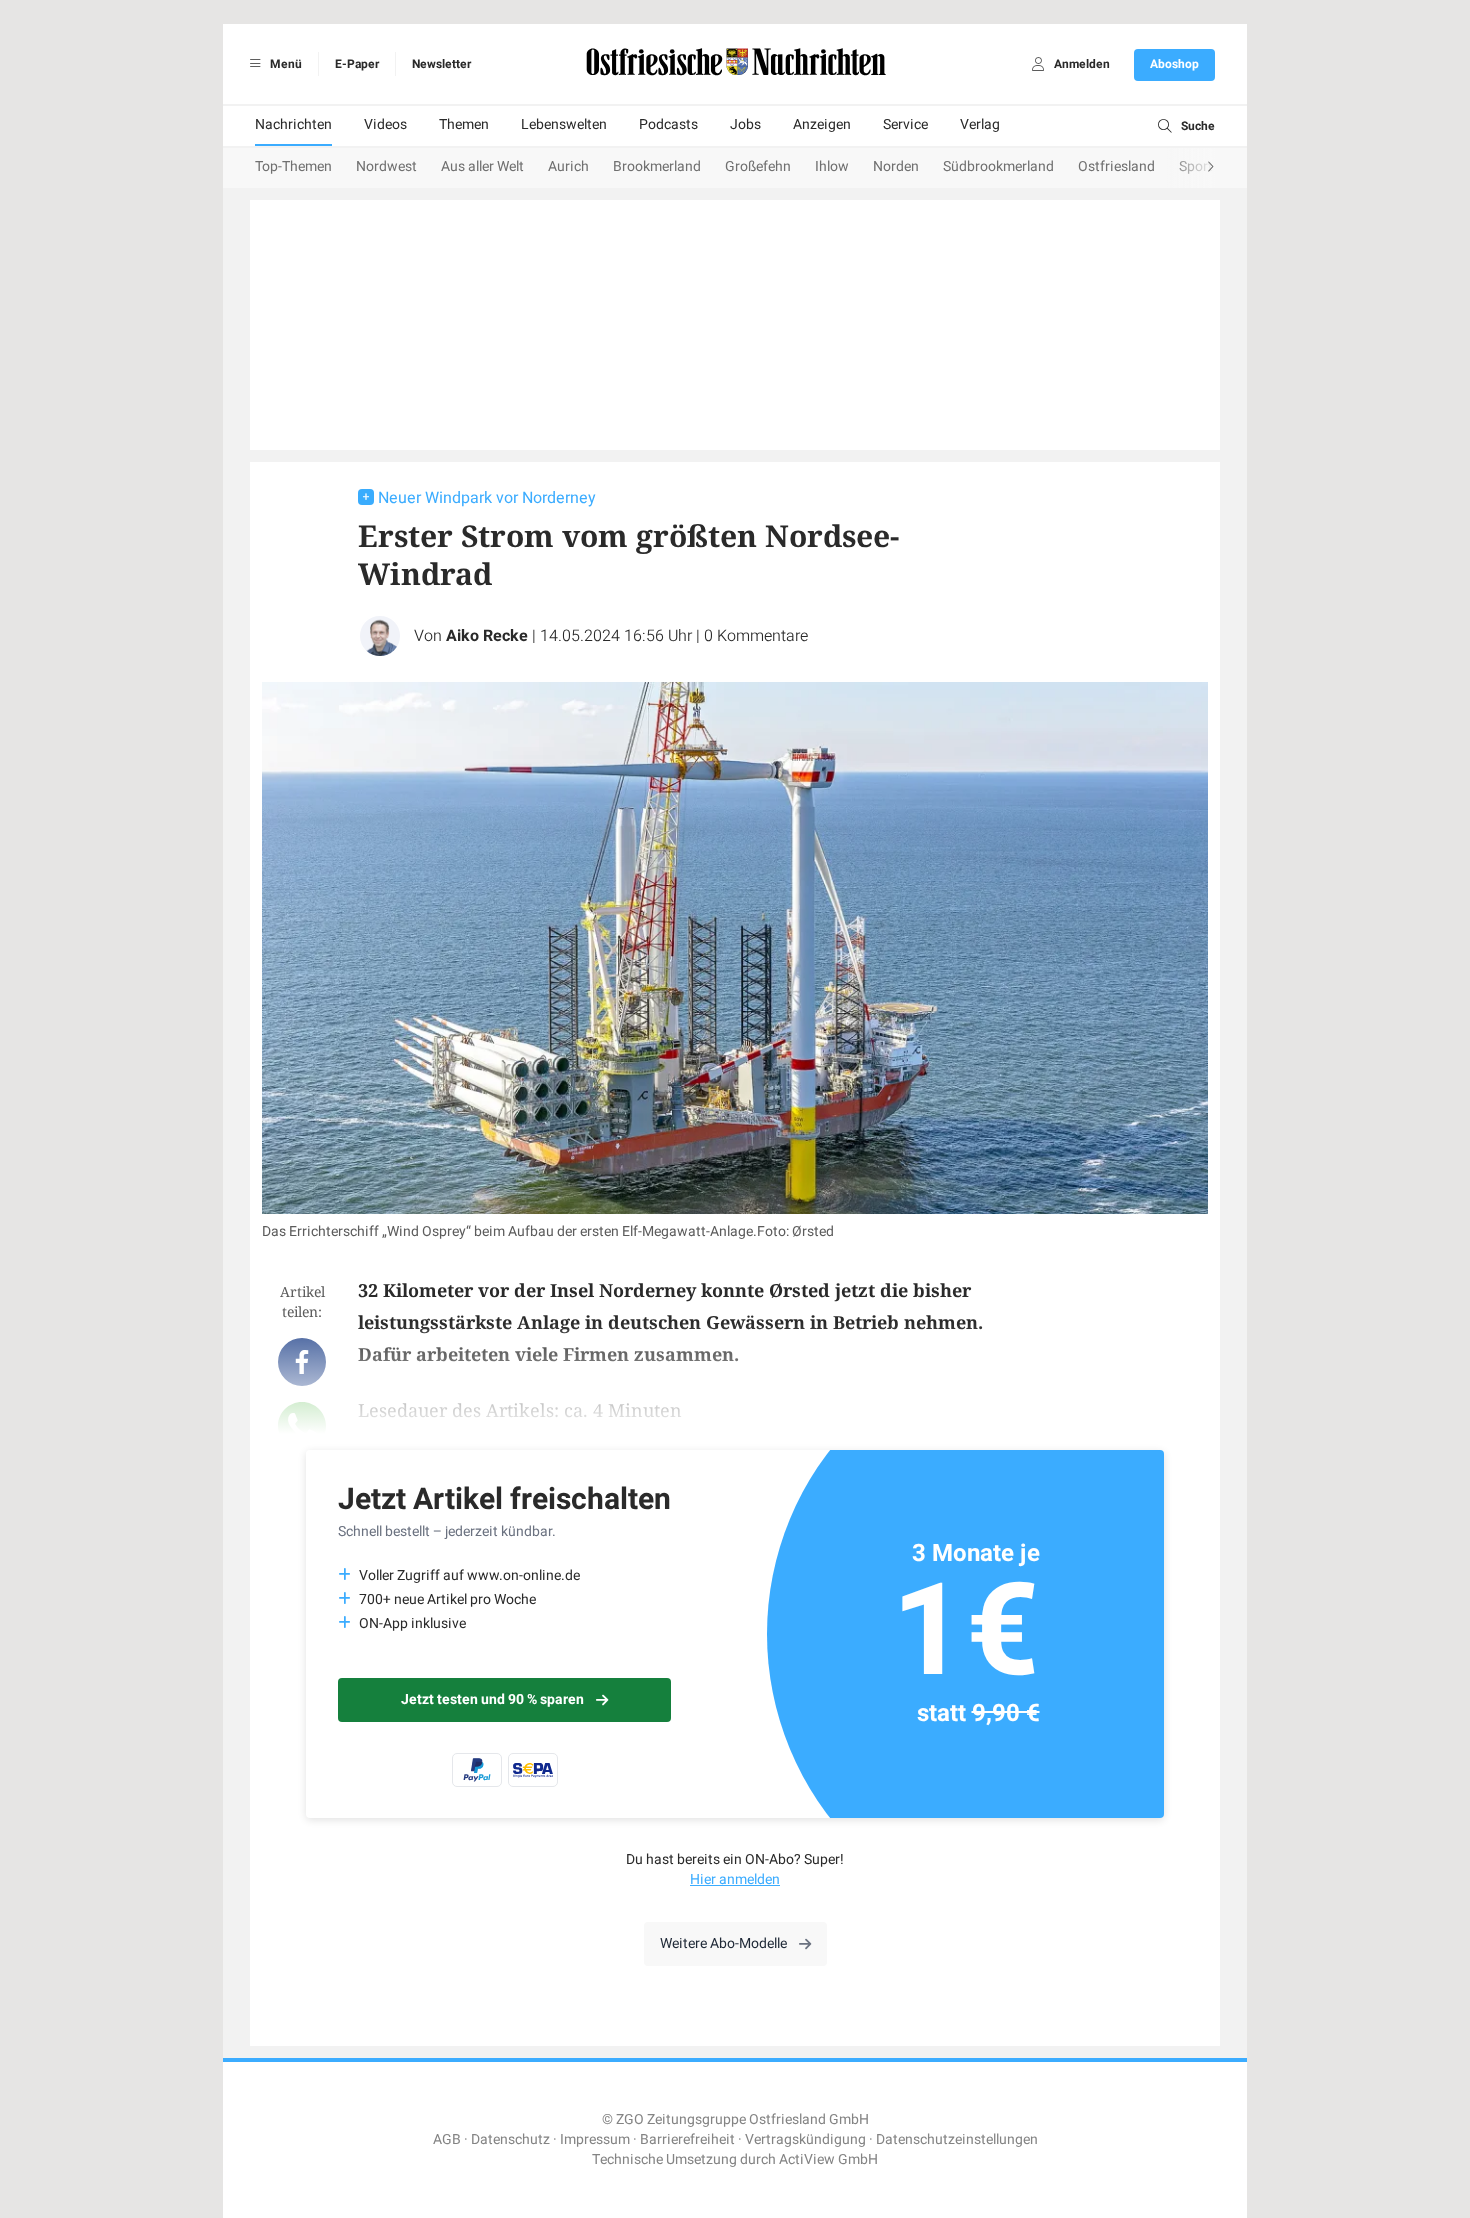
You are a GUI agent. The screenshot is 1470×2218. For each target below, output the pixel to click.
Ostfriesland (1116, 166)
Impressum (595, 2139)
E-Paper (357, 64)
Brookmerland (657, 166)
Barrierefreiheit (687, 2139)
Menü (284, 64)
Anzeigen (822, 124)
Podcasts (668, 124)
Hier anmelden (735, 1879)
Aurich (568, 166)
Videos (385, 124)
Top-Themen (293, 166)
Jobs (745, 124)
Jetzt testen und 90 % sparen (492, 1699)
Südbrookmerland (998, 166)
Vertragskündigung (805, 2139)
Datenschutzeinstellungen (957, 2139)
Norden (896, 166)
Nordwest (386, 166)
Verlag (980, 124)
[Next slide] (1191, 168)
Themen (464, 124)
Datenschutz (510, 2139)
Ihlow (832, 166)
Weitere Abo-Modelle (723, 1943)
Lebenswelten (564, 124)
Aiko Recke (487, 636)
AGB (447, 2139)
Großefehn (758, 166)
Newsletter (441, 64)
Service (905, 124)
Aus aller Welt (482, 166)
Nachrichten (293, 124)
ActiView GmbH (828, 2159)
